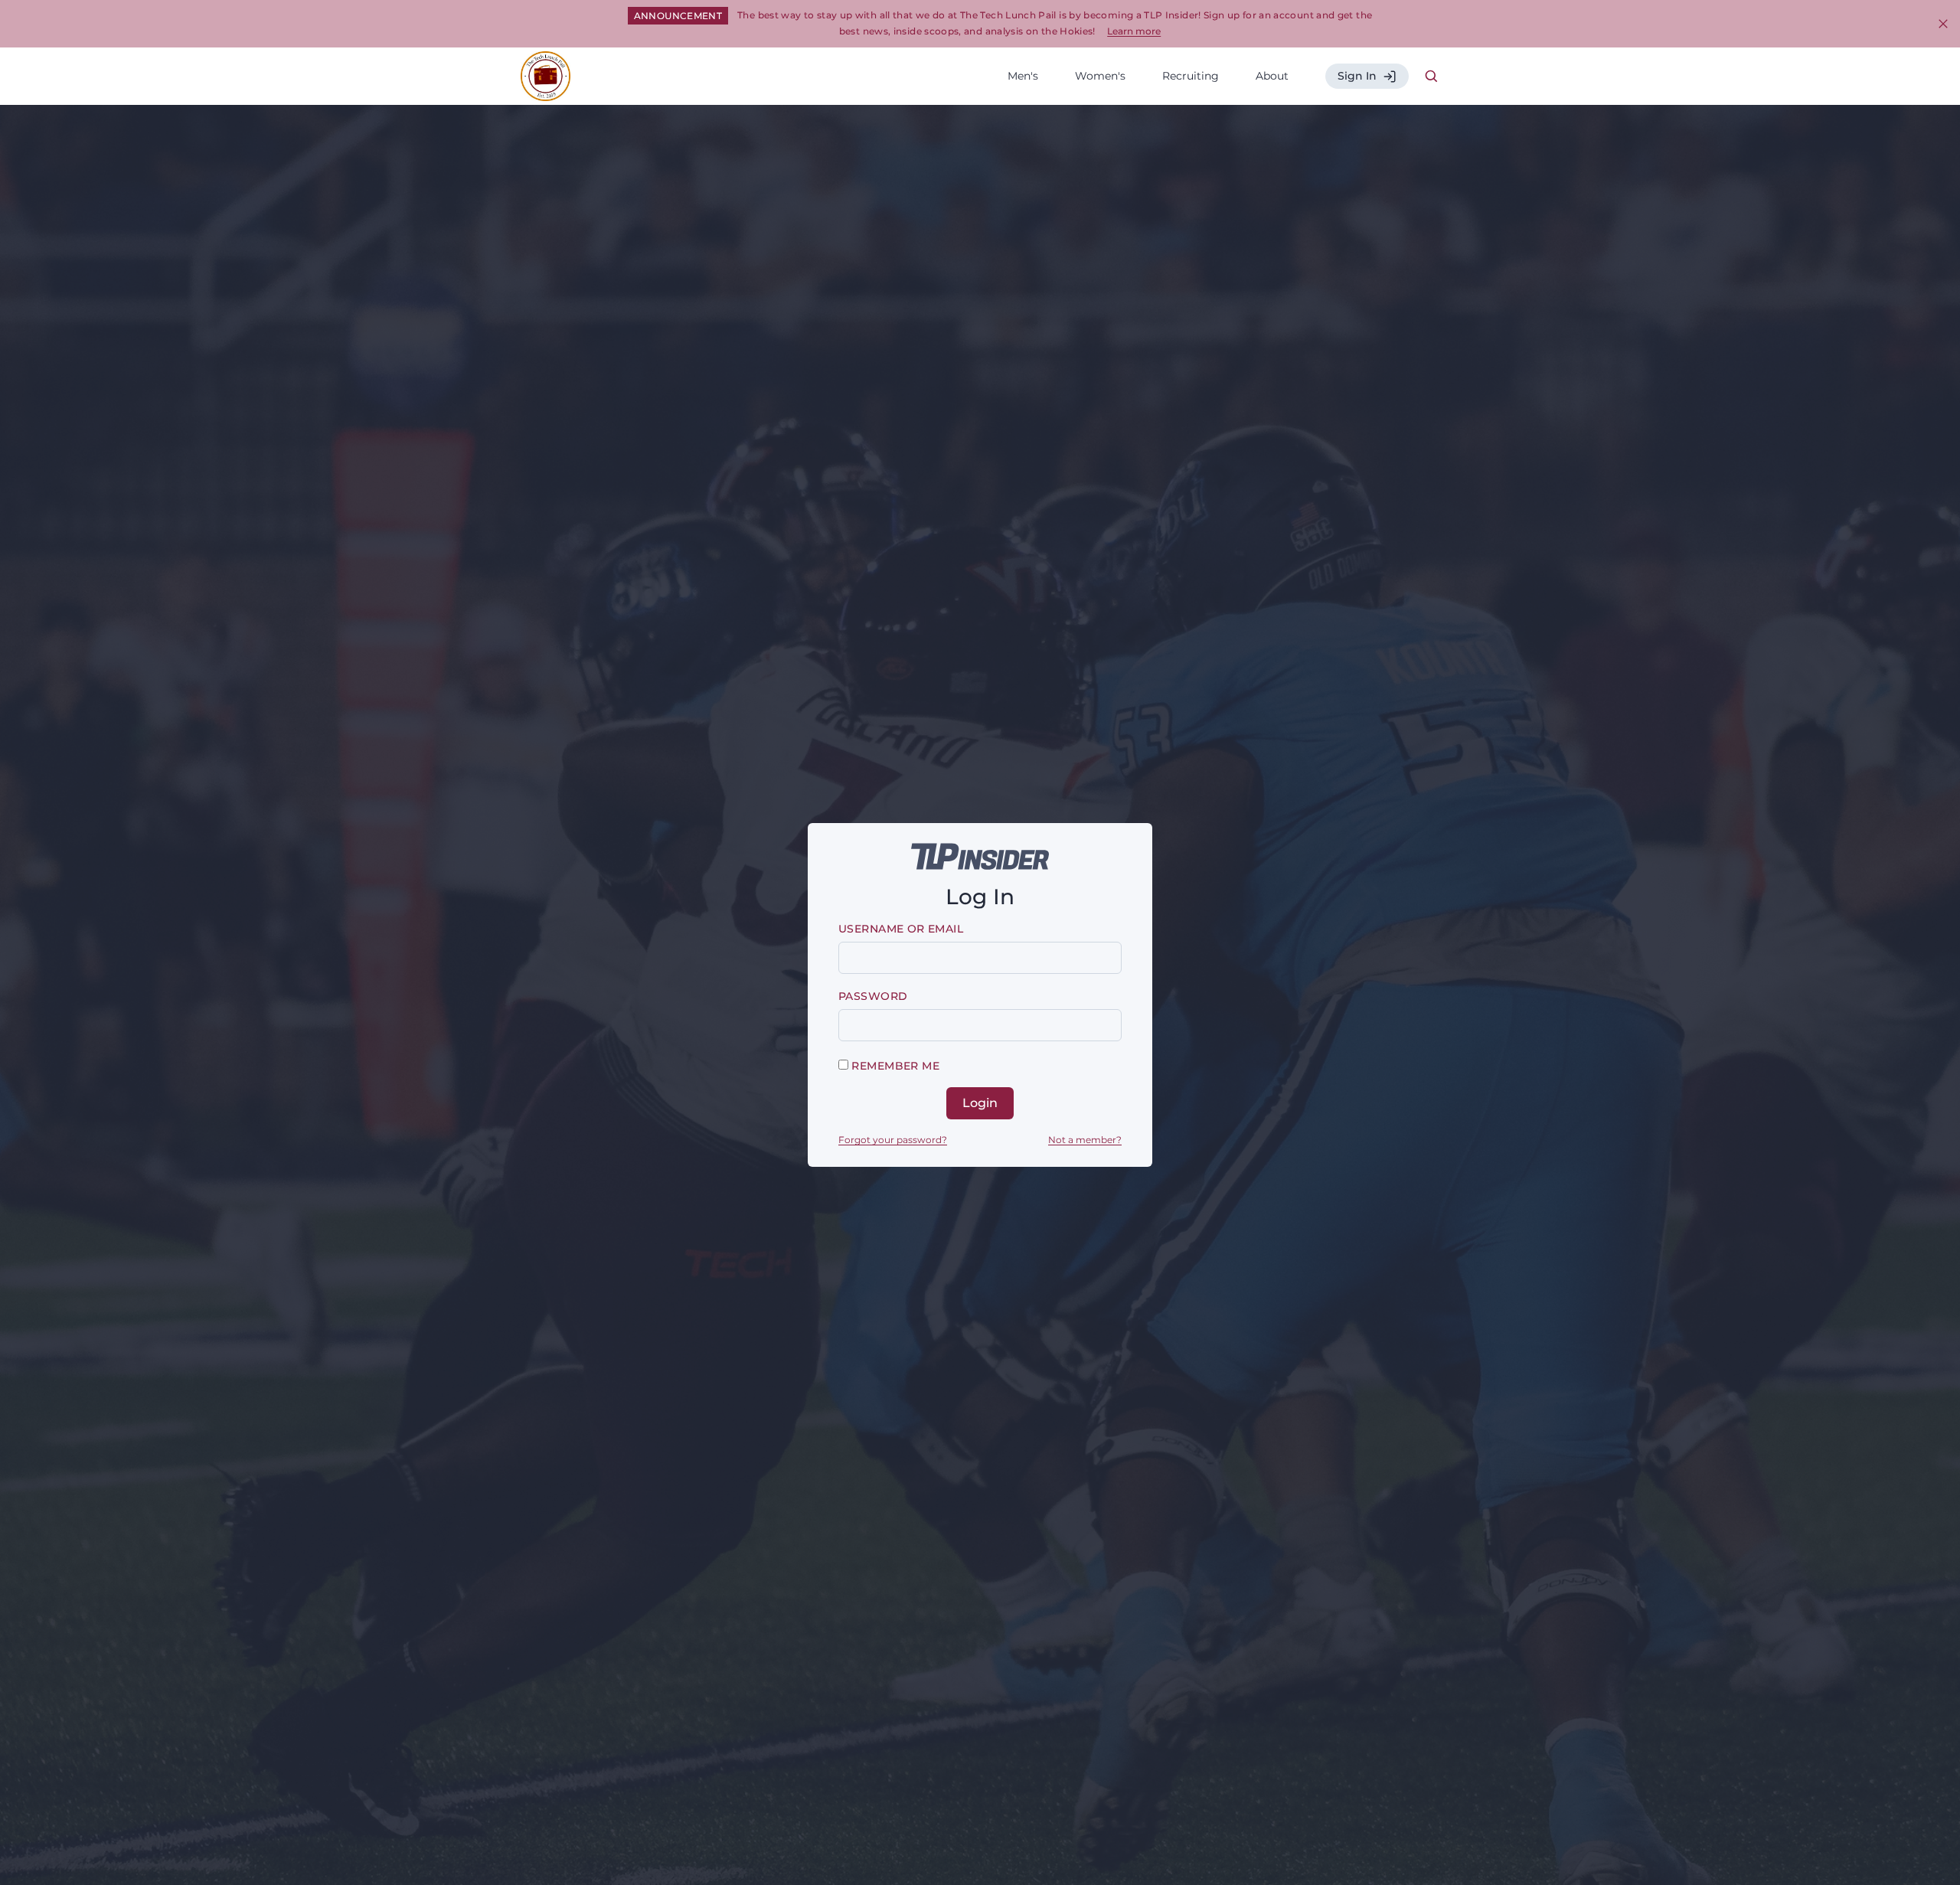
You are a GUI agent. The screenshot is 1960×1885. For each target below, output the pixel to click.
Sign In (1357, 76)
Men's (1023, 76)
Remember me (894, 1066)
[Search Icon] (1432, 77)
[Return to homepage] (546, 76)
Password (873, 996)
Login (980, 1103)
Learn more (1134, 31)
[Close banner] (1943, 24)
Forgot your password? (893, 1140)
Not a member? (1085, 1140)
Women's (1100, 76)
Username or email (901, 929)
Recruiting (1191, 76)
